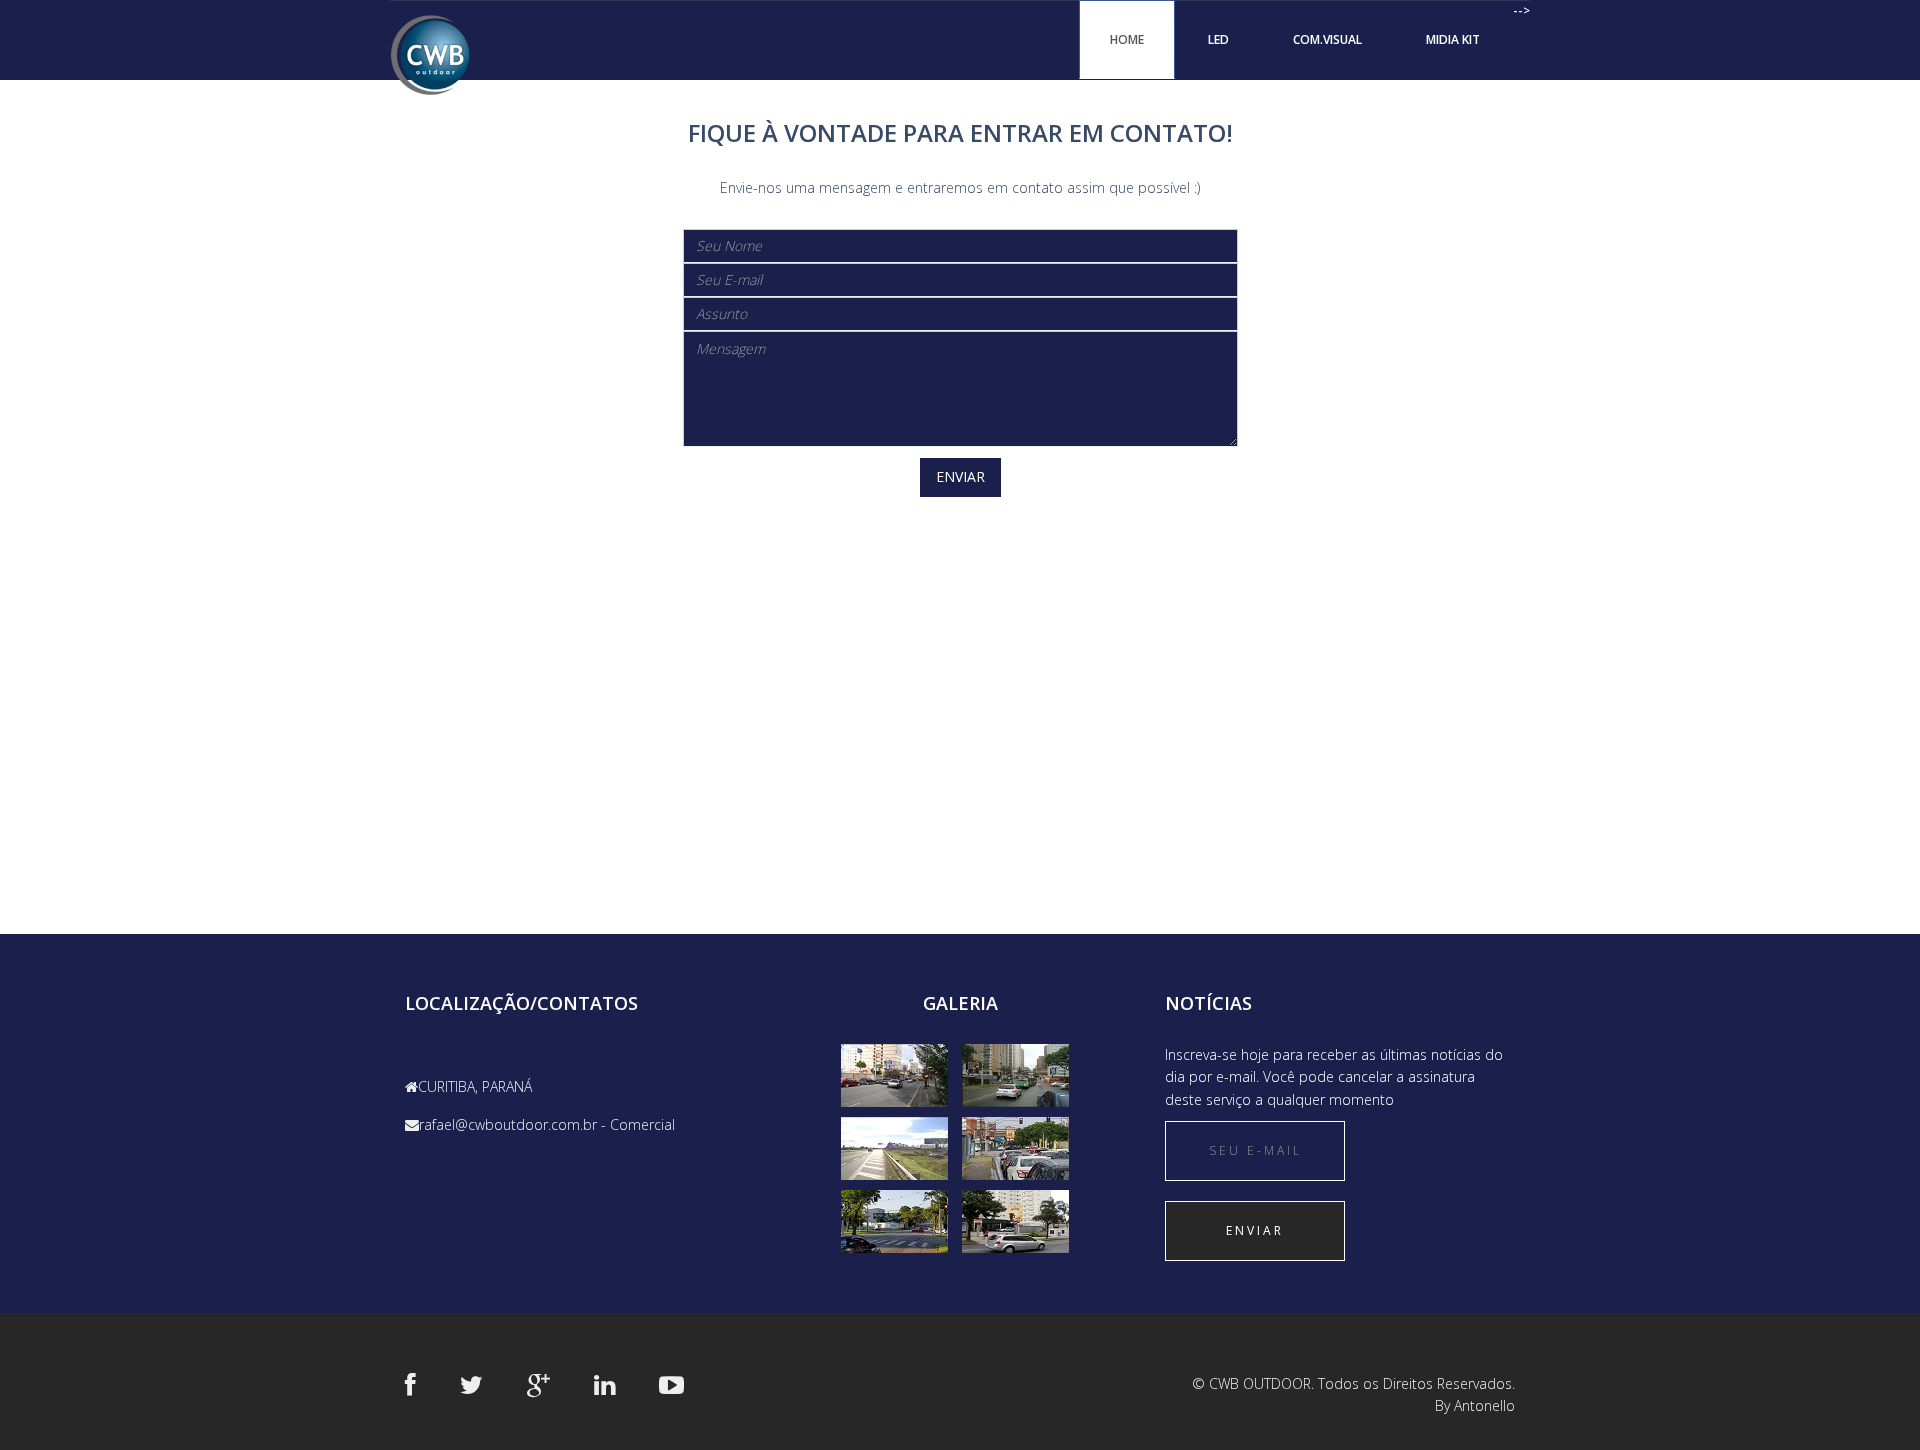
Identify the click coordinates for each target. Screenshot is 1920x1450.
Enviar (960, 476)
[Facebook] (410, 1384)
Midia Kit (1453, 39)
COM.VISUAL (1327, 39)
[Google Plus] (538, 1384)
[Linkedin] (604, 1384)
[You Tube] (671, 1384)
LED (1218, 39)
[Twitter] (471, 1384)
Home (1127, 39)
